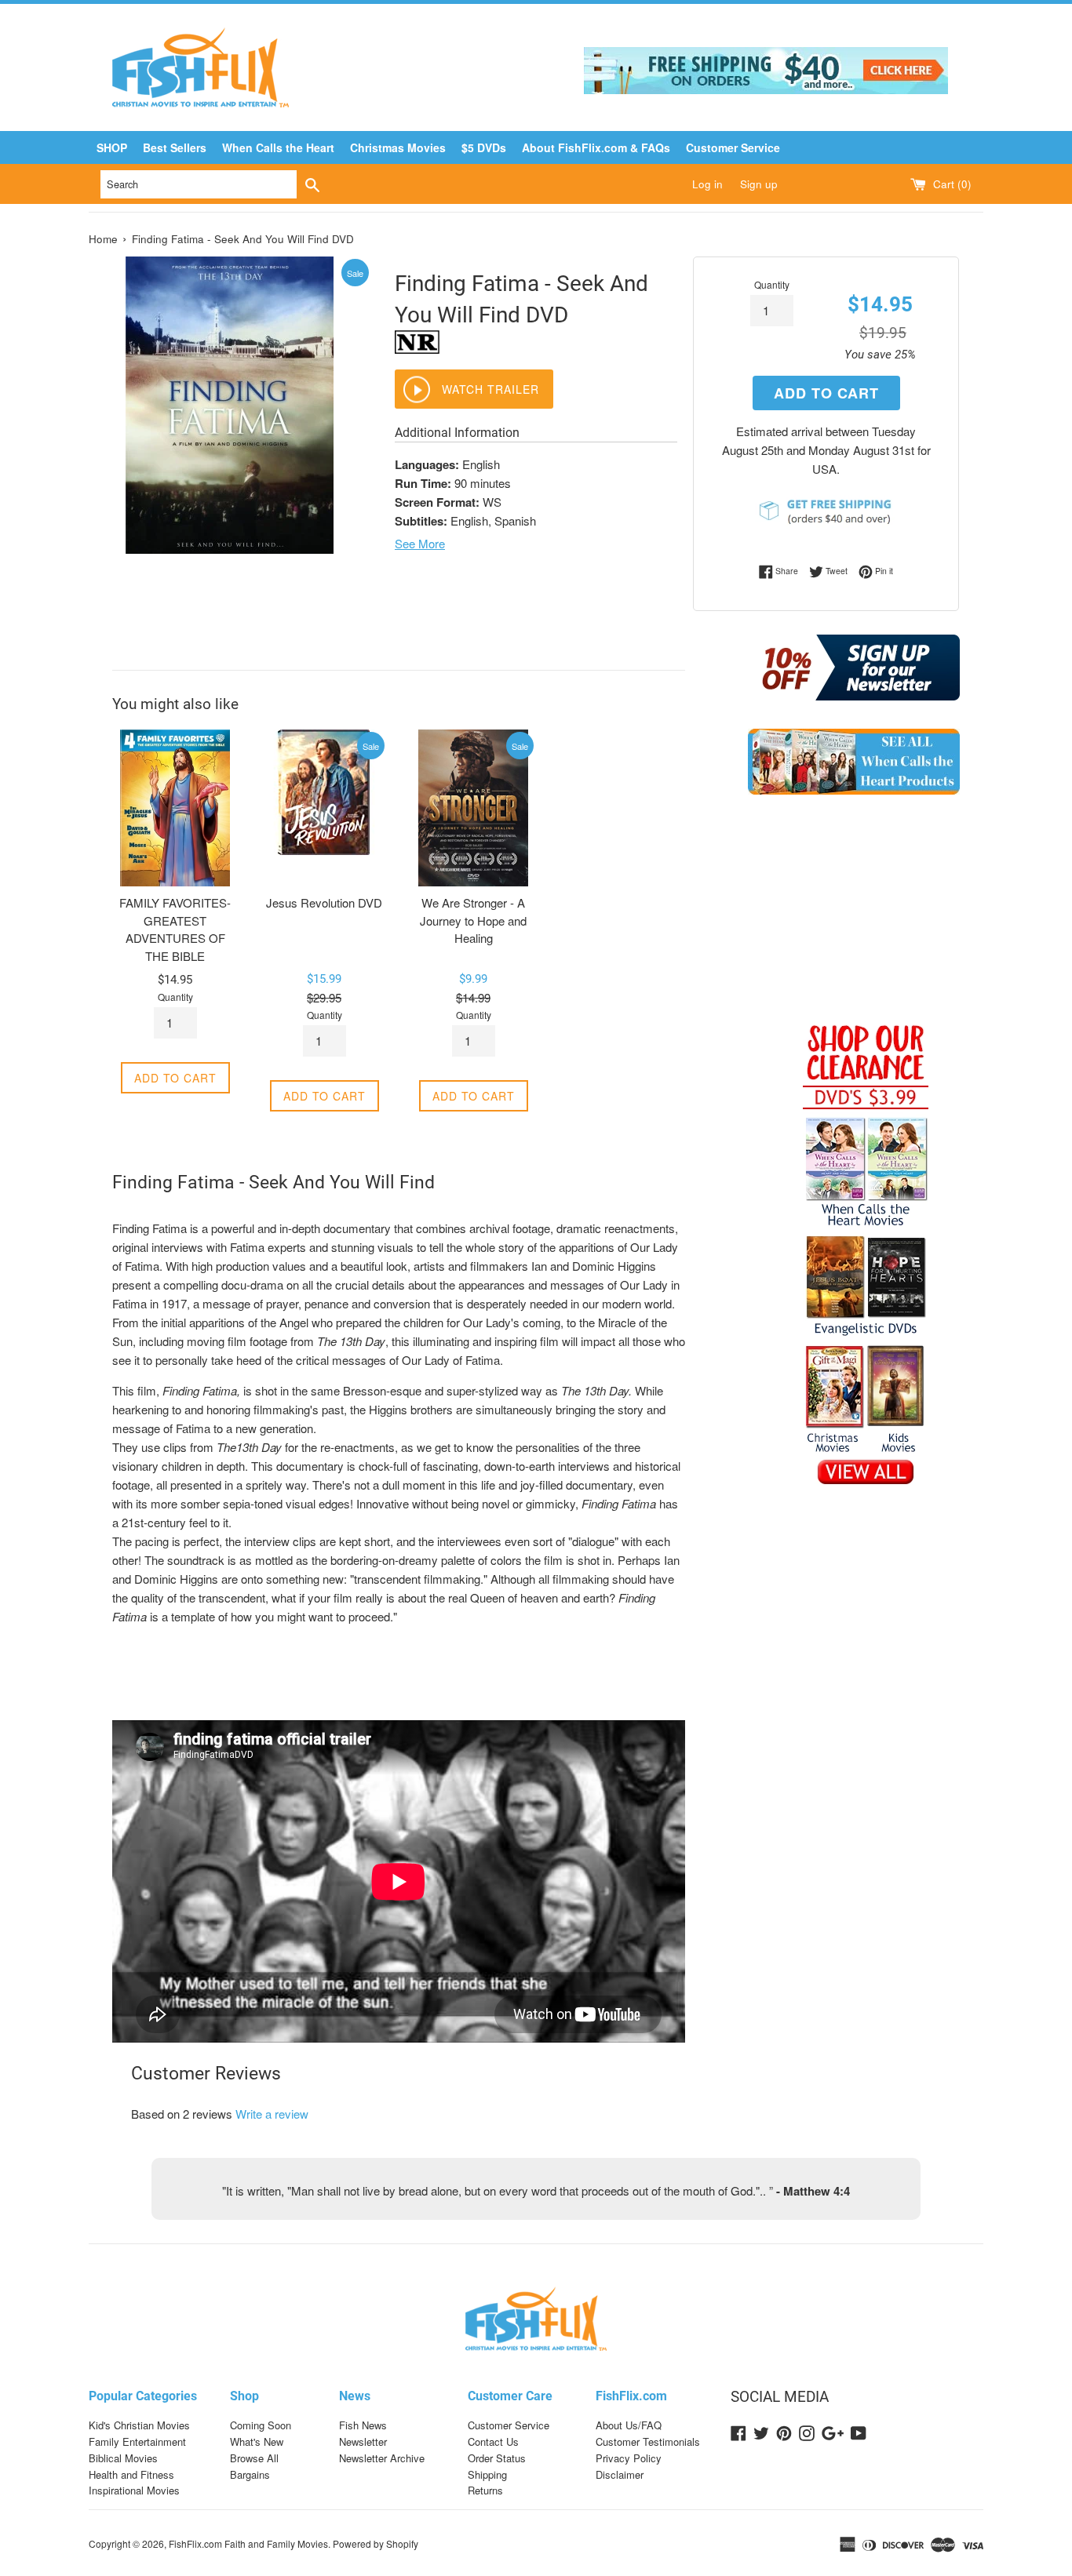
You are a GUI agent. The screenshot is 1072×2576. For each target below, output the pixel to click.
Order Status (497, 2458)
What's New (257, 2441)
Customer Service (733, 147)
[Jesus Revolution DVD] (324, 808)
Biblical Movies (123, 2458)
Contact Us (493, 2441)
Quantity (772, 284)
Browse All (254, 2458)
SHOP (112, 147)
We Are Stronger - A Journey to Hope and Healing (473, 920)
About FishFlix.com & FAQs (596, 147)
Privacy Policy (629, 2458)
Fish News (363, 2425)
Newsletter (363, 2441)
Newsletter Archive (382, 2458)
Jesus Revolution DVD (324, 902)
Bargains (250, 2474)
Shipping (487, 2474)
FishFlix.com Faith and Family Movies (248, 2543)
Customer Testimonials (648, 2441)
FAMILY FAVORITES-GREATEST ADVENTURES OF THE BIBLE (175, 929)
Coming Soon (261, 2425)
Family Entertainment (137, 2441)
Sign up (759, 184)
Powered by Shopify (376, 2543)
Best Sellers (175, 147)
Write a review (272, 2114)
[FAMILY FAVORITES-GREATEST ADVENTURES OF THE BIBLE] (175, 808)
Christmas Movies (398, 147)
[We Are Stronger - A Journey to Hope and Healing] (473, 808)
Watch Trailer (490, 389)
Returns (485, 2490)
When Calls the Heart (278, 147)
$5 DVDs (484, 147)
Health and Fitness (131, 2474)
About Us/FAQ (629, 2425)
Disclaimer (620, 2474)
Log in (707, 184)
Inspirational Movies (134, 2490)
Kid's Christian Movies (139, 2425)
